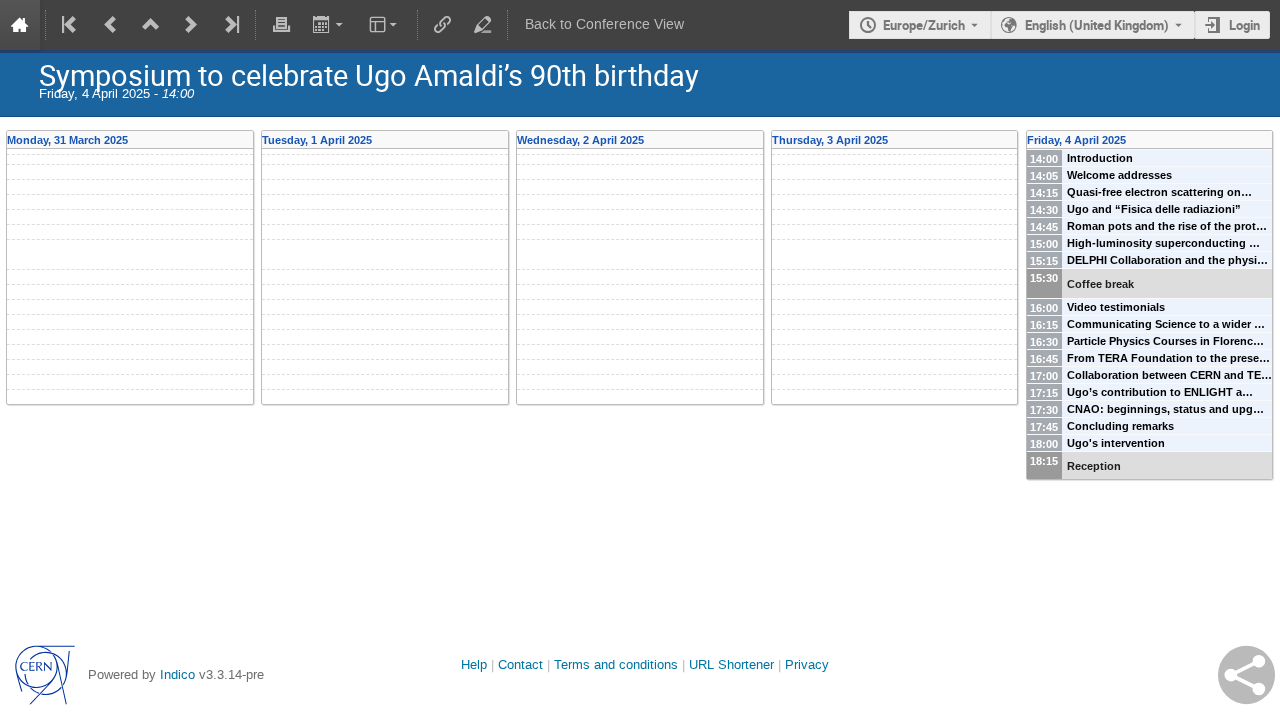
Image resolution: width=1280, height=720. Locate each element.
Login (1244, 25)
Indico (177, 674)
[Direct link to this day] (247, 140)
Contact (520, 664)
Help (474, 664)
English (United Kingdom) (1097, 25)
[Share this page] (1246, 675)
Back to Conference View (604, 24)
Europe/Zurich (924, 25)
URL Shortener (731, 664)
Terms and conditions (616, 664)
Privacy (807, 664)
